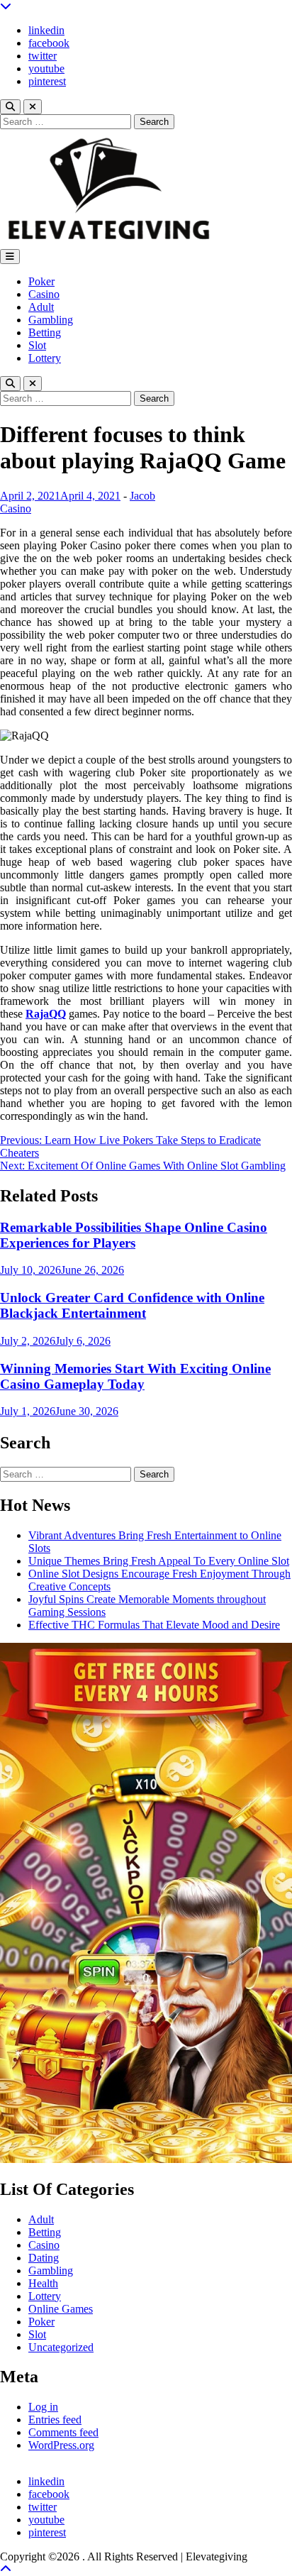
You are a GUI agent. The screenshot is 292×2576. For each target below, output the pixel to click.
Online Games (61, 2309)
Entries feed (55, 2420)
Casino (44, 294)
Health (43, 2283)
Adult (41, 307)
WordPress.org (61, 2445)
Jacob (142, 496)
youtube (46, 68)
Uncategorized (61, 2347)
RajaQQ (46, 1014)
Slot (37, 345)
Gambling (51, 320)
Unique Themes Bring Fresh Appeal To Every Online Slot (159, 1561)
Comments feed (63, 2432)
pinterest (47, 81)
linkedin (46, 30)
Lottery (45, 358)
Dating (44, 2258)
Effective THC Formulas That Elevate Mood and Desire (154, 1625)
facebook (49, 43)
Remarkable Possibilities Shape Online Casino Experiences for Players (134, 1235)
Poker (41, 281)
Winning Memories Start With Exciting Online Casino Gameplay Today (135, 1376)
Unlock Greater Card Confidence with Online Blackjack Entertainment (132, 1305)
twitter (43, 56)
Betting (45, 332)
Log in (43, 2407)
